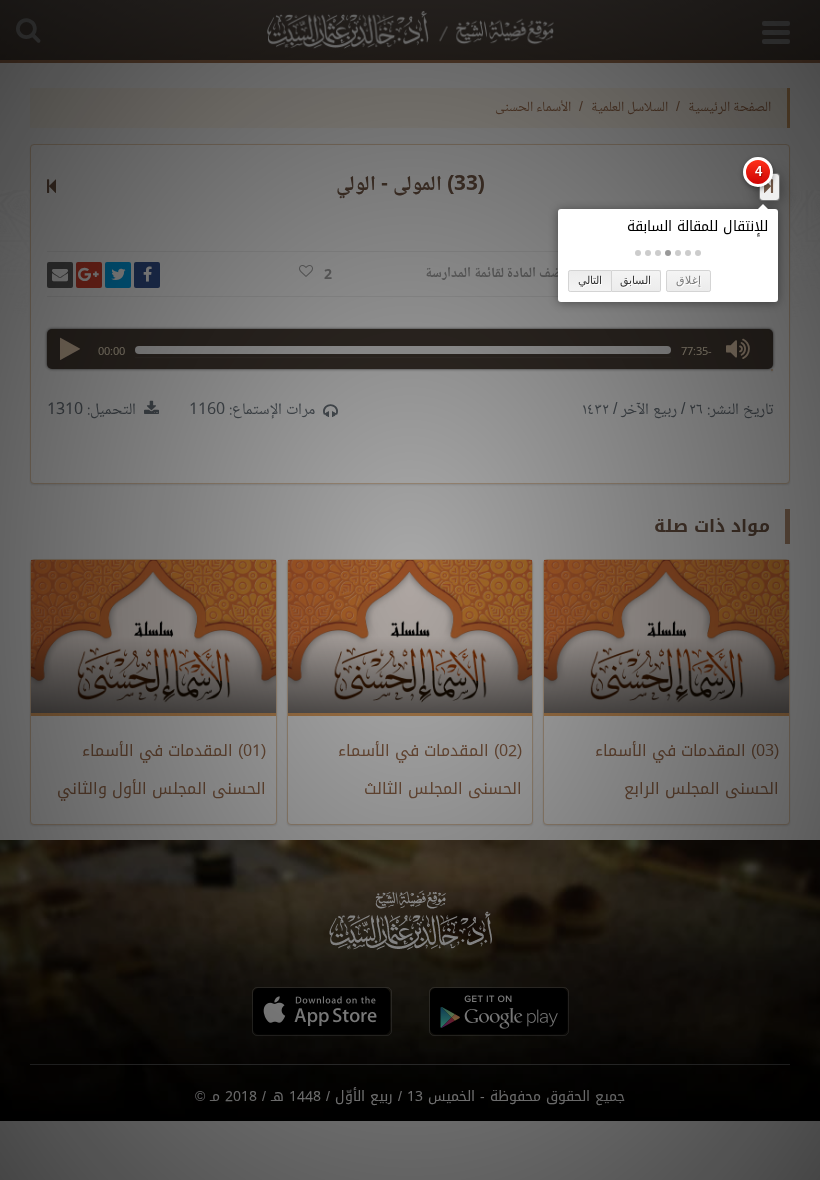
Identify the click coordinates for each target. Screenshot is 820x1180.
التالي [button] (590, 280)
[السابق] (768, 186)
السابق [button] (635, 280)
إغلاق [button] (688, 280)
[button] (698, 253)
